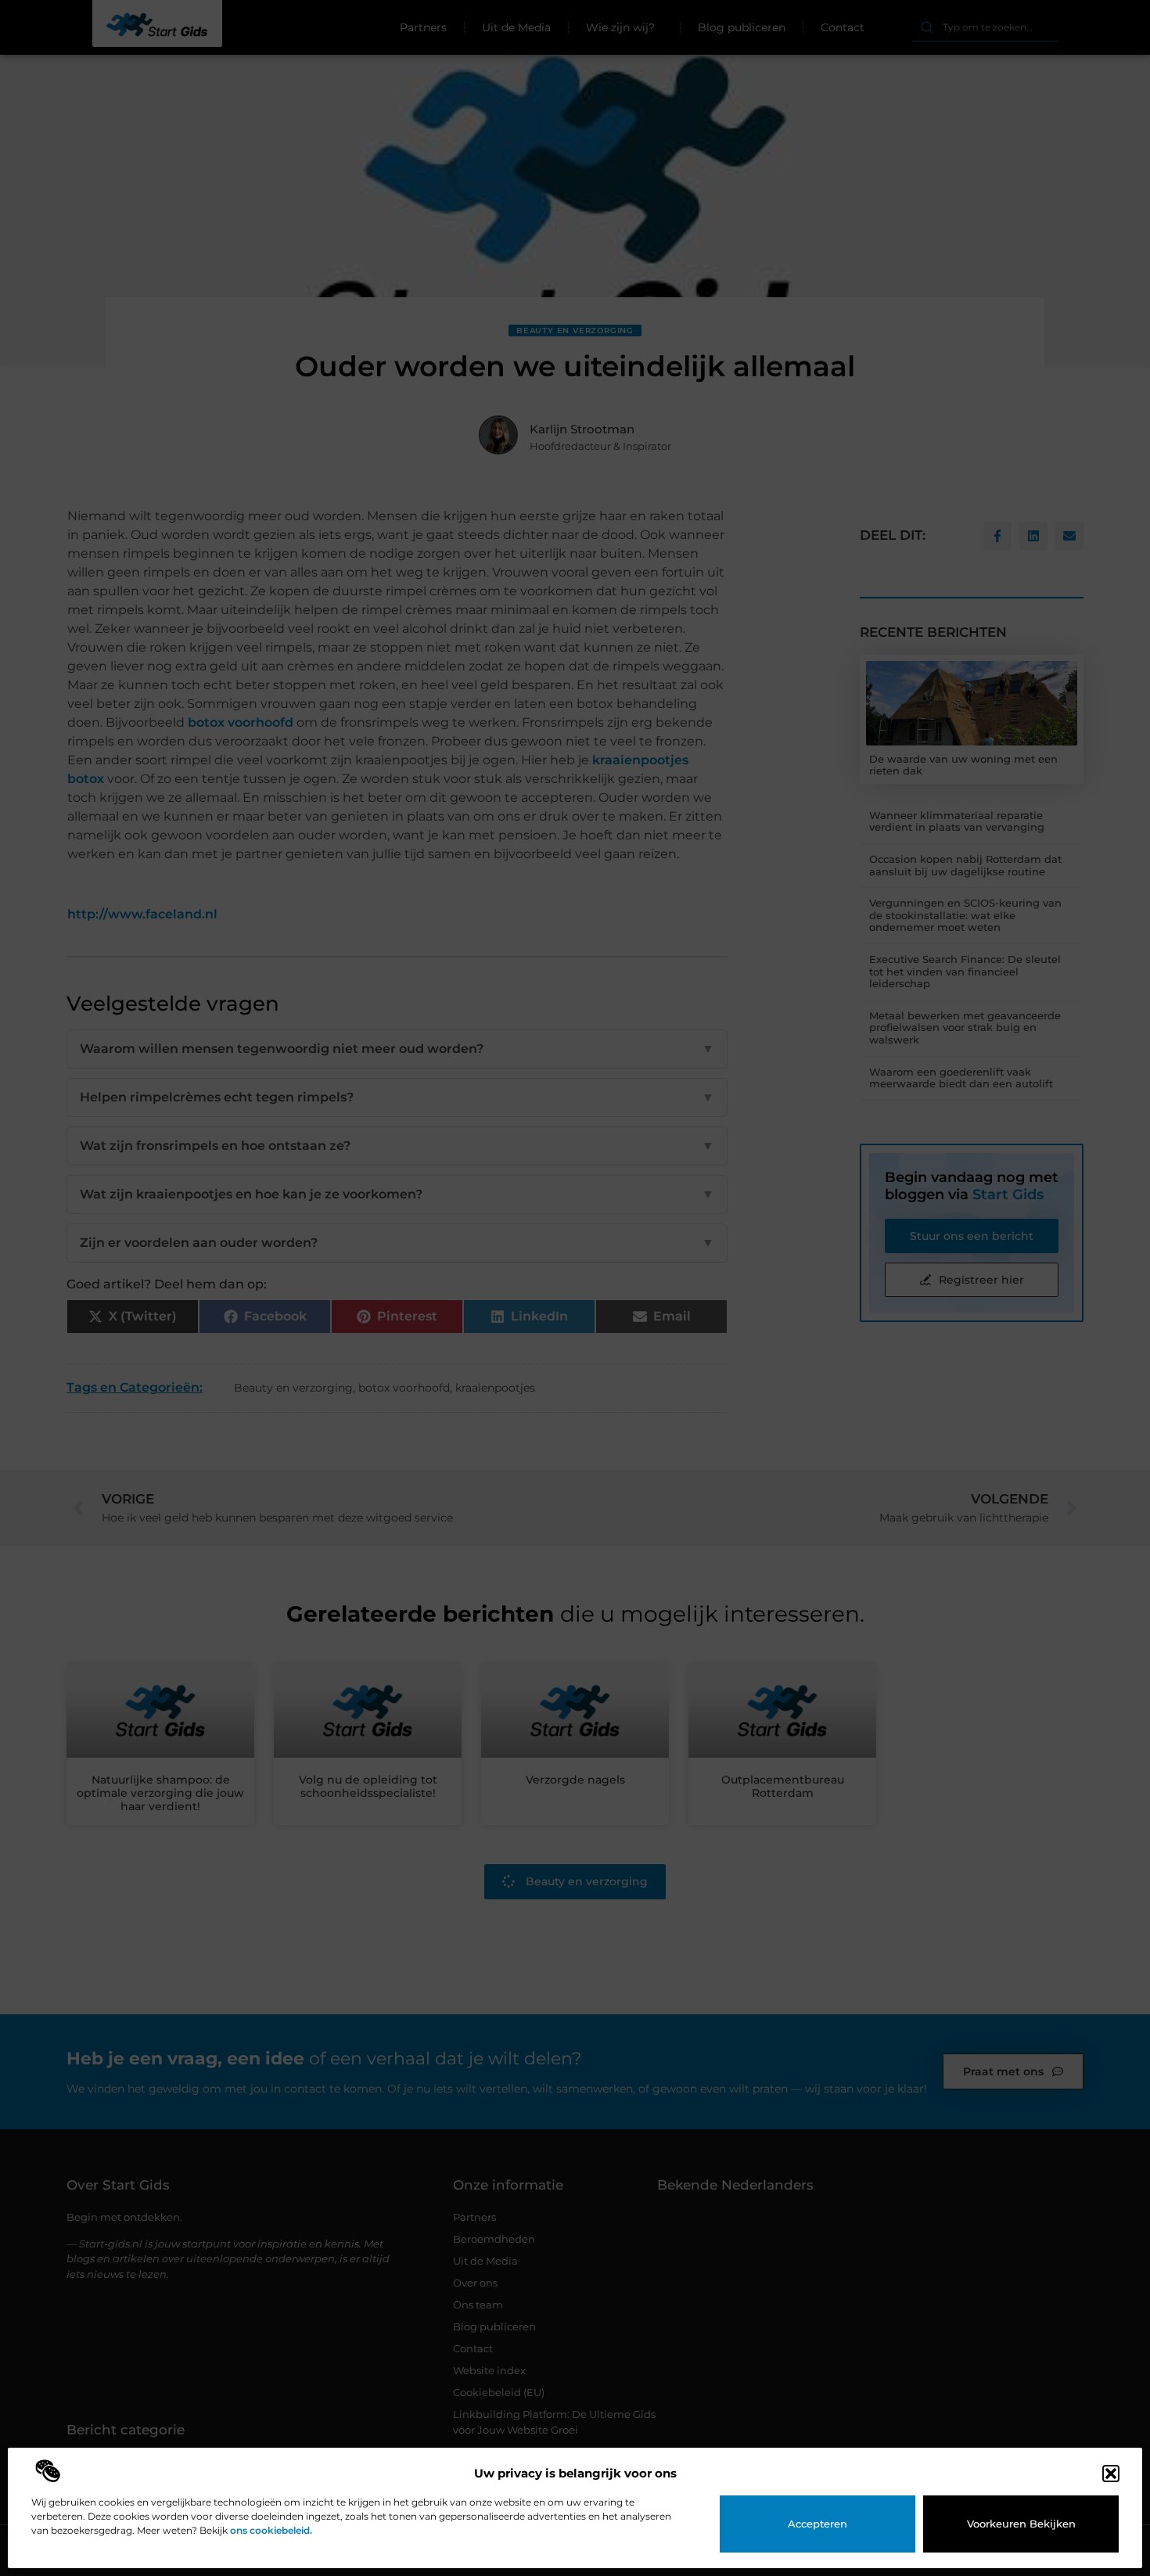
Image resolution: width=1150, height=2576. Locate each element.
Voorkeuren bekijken (1021, 2524)
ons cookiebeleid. (271, 2530)
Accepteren (818, 2524)
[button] (1111, 2474)
